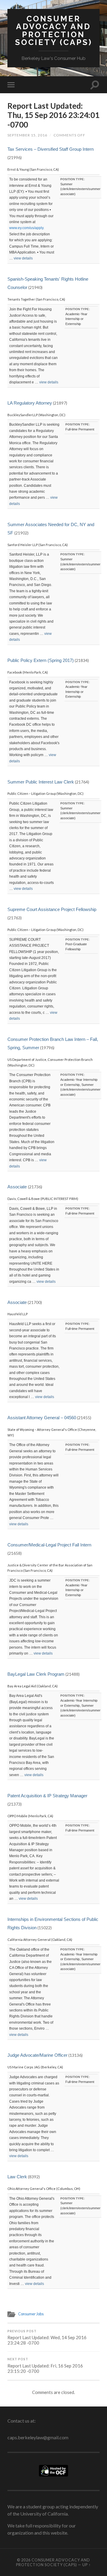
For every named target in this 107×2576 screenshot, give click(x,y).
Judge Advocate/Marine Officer (37, 2055)
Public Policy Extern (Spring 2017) (41, 660)
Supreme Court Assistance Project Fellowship (52, 909)
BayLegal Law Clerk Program (36, 1674)
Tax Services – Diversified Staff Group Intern (51, 149)
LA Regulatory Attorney (30, 403)
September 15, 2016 (27, 135)
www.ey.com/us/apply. (27, 228)
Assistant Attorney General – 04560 (42, 1418)
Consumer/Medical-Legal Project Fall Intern (49, 1545)
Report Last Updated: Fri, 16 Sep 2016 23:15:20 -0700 (45, 2366)
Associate (18, 1187)
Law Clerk (17, 2177)
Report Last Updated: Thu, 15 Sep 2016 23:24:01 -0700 (53, 115)
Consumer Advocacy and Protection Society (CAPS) (54, 30)
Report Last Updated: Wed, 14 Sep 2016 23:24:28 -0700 (47, 2338)
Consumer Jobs (31, 2314)
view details (23, 258)
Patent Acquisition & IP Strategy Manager (47, 1796)
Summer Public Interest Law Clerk (41, 782)
